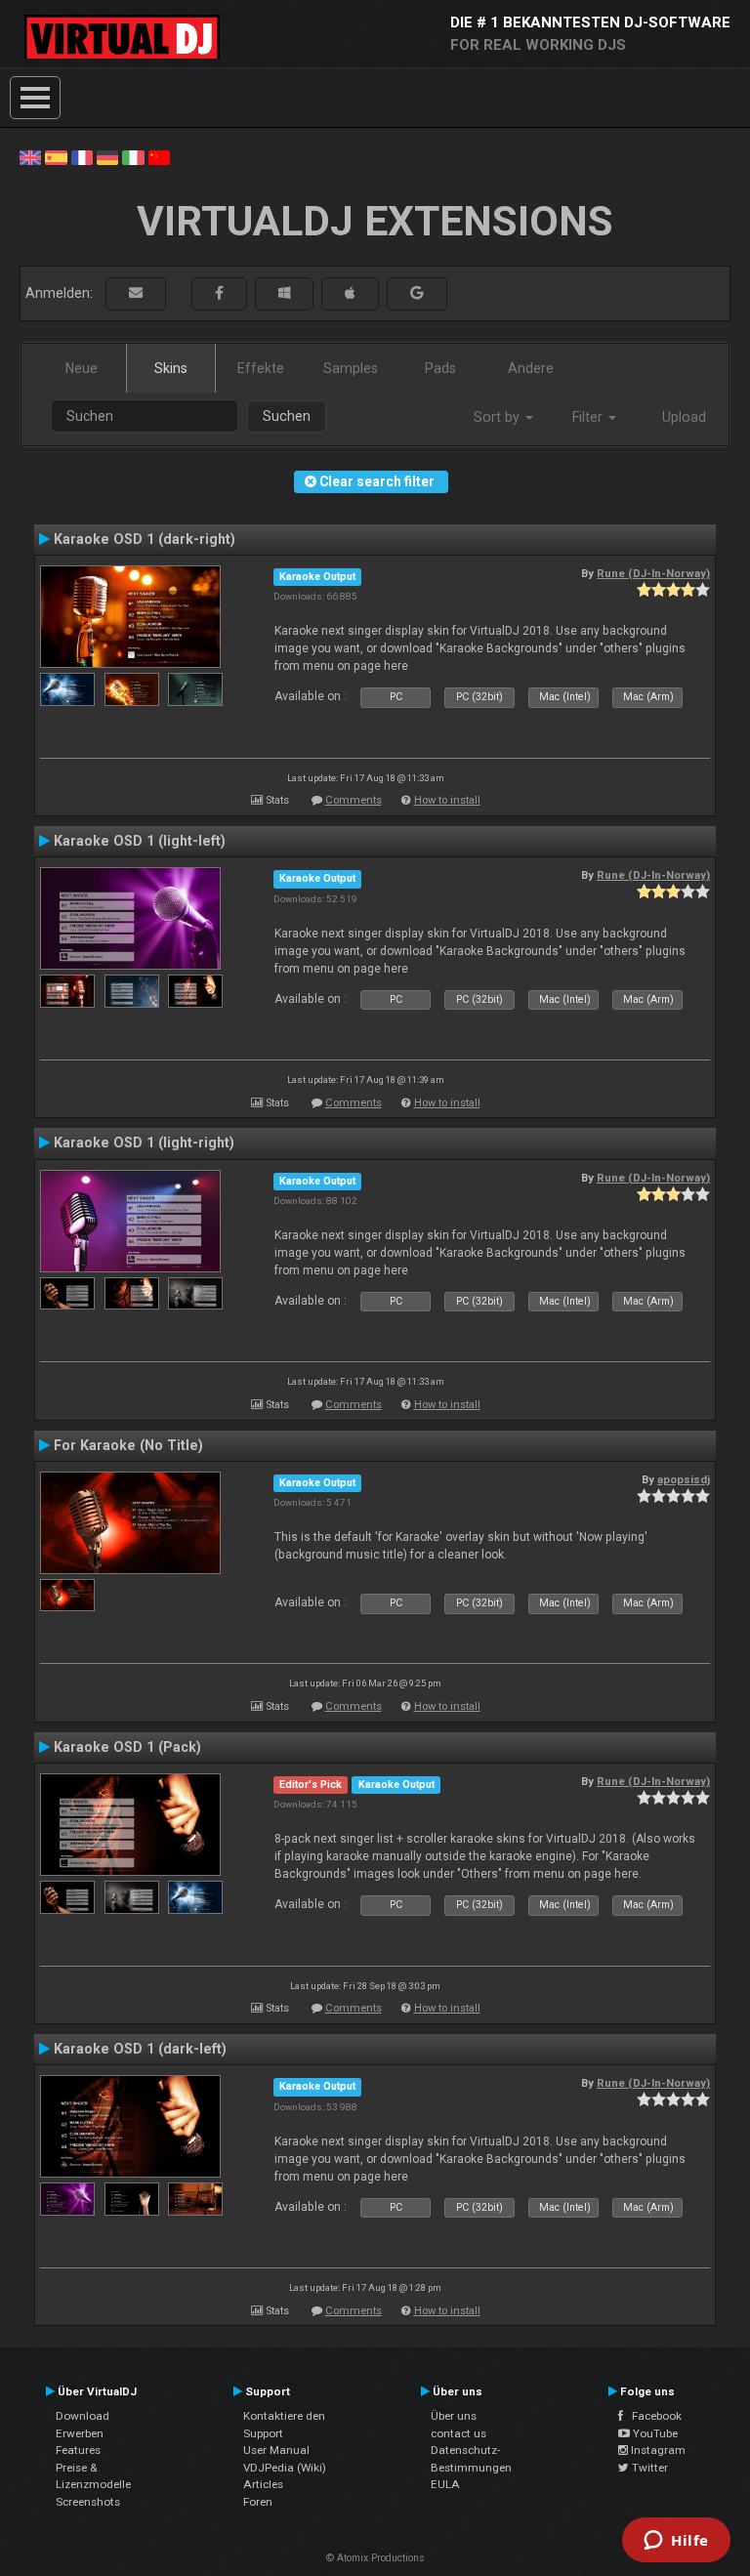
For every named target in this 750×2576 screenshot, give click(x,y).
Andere (531, 368)
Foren (258, 2502)
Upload (684, 417)
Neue (82, 368)
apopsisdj (684, 1479)
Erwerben (80, 2433)
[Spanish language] (56, 156)
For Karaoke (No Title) (128, 1445)
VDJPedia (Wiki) (285, 2468)
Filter (589, 417)
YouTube (654, 2433)
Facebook (652, 2416)
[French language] (82, 156)
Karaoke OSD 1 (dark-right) (145, 539)
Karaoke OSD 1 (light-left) (140, 841)
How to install (447, 800)
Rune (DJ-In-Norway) (653, 573)
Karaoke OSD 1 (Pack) (127, 1747)
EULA (445, 2484)
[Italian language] (133, 156)
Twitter (648, 2468)
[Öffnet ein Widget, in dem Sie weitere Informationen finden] (676, 2542)
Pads (440, 368)
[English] (30, 156)
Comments (354, 800)
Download (83, 2416)
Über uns (454, 2416)
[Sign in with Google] (417, 293)
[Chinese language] (159, 156)
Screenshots (88, 2502)
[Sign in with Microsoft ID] (284, 293)
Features (78, 2450)
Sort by (499, 417)
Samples (351, 368)
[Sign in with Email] (136, 293)
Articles (263, 2484)
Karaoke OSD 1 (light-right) (144, 1143)
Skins (171, 368)
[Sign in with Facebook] (219, 293)
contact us (458, 2433)
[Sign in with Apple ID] (350, 293)
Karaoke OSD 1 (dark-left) (140, 2049)
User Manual (276, 2450)
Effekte (261, 368)
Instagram (657, 2450)
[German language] (107, 156)
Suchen (287, 416)
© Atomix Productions (375, 2558)
